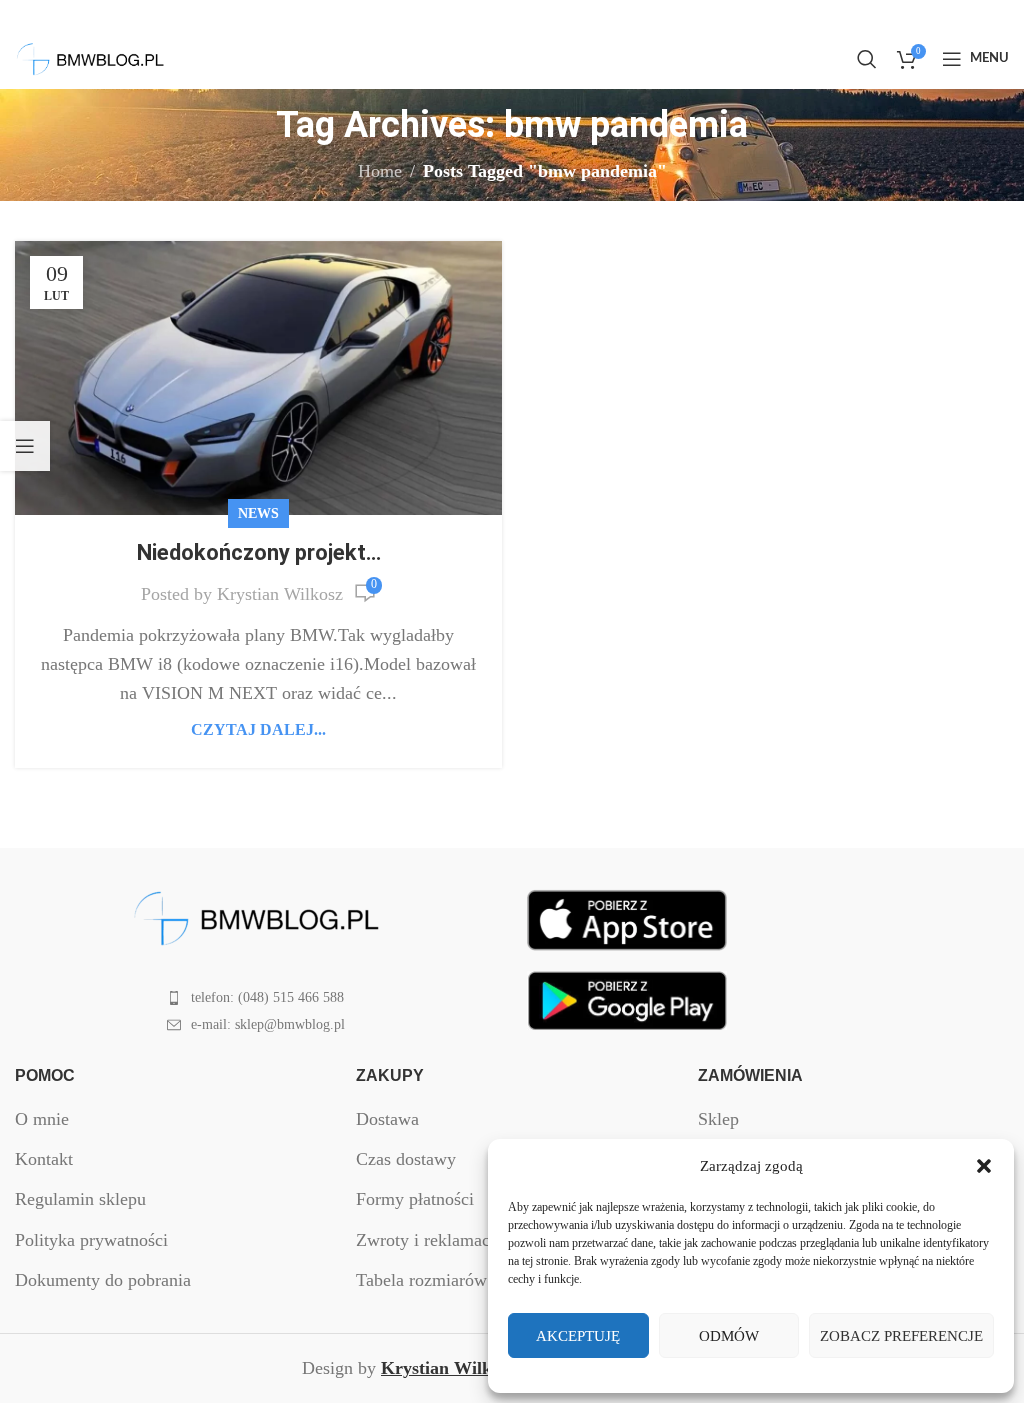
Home (380, 171)
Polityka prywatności (91, 1240)
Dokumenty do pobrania (103, 1280)
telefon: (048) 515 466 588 (267, 997)
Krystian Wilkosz (280, 594)
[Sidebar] (25, 446)
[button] (984, 1166)
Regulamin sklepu (80, 1199)
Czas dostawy (406, 1159)
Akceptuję (578, 1336)
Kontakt (44, 1159)
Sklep (718, 1119)
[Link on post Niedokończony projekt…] (258, 378)
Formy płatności (415, 1199)
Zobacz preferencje (901, 1336)
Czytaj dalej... (258, 730)
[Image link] (256, 917)
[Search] (867, 59)
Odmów (729, 1336)
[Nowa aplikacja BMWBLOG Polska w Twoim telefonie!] (627, 918)
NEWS (258, 513)
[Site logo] (90, 57)
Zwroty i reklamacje (429, 1240)
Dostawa (387, 1119)
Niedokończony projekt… (259, 552)
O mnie (42, 1119)
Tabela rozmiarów (421, 1280)
